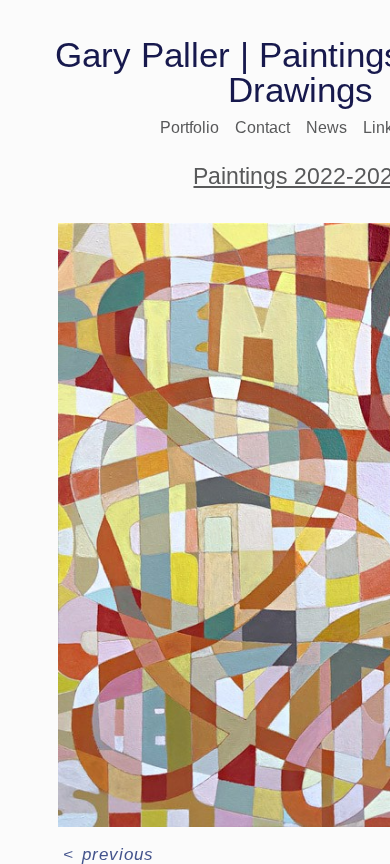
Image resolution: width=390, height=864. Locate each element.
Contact (262, 127)
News (326, 127)
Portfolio (189, 127)
